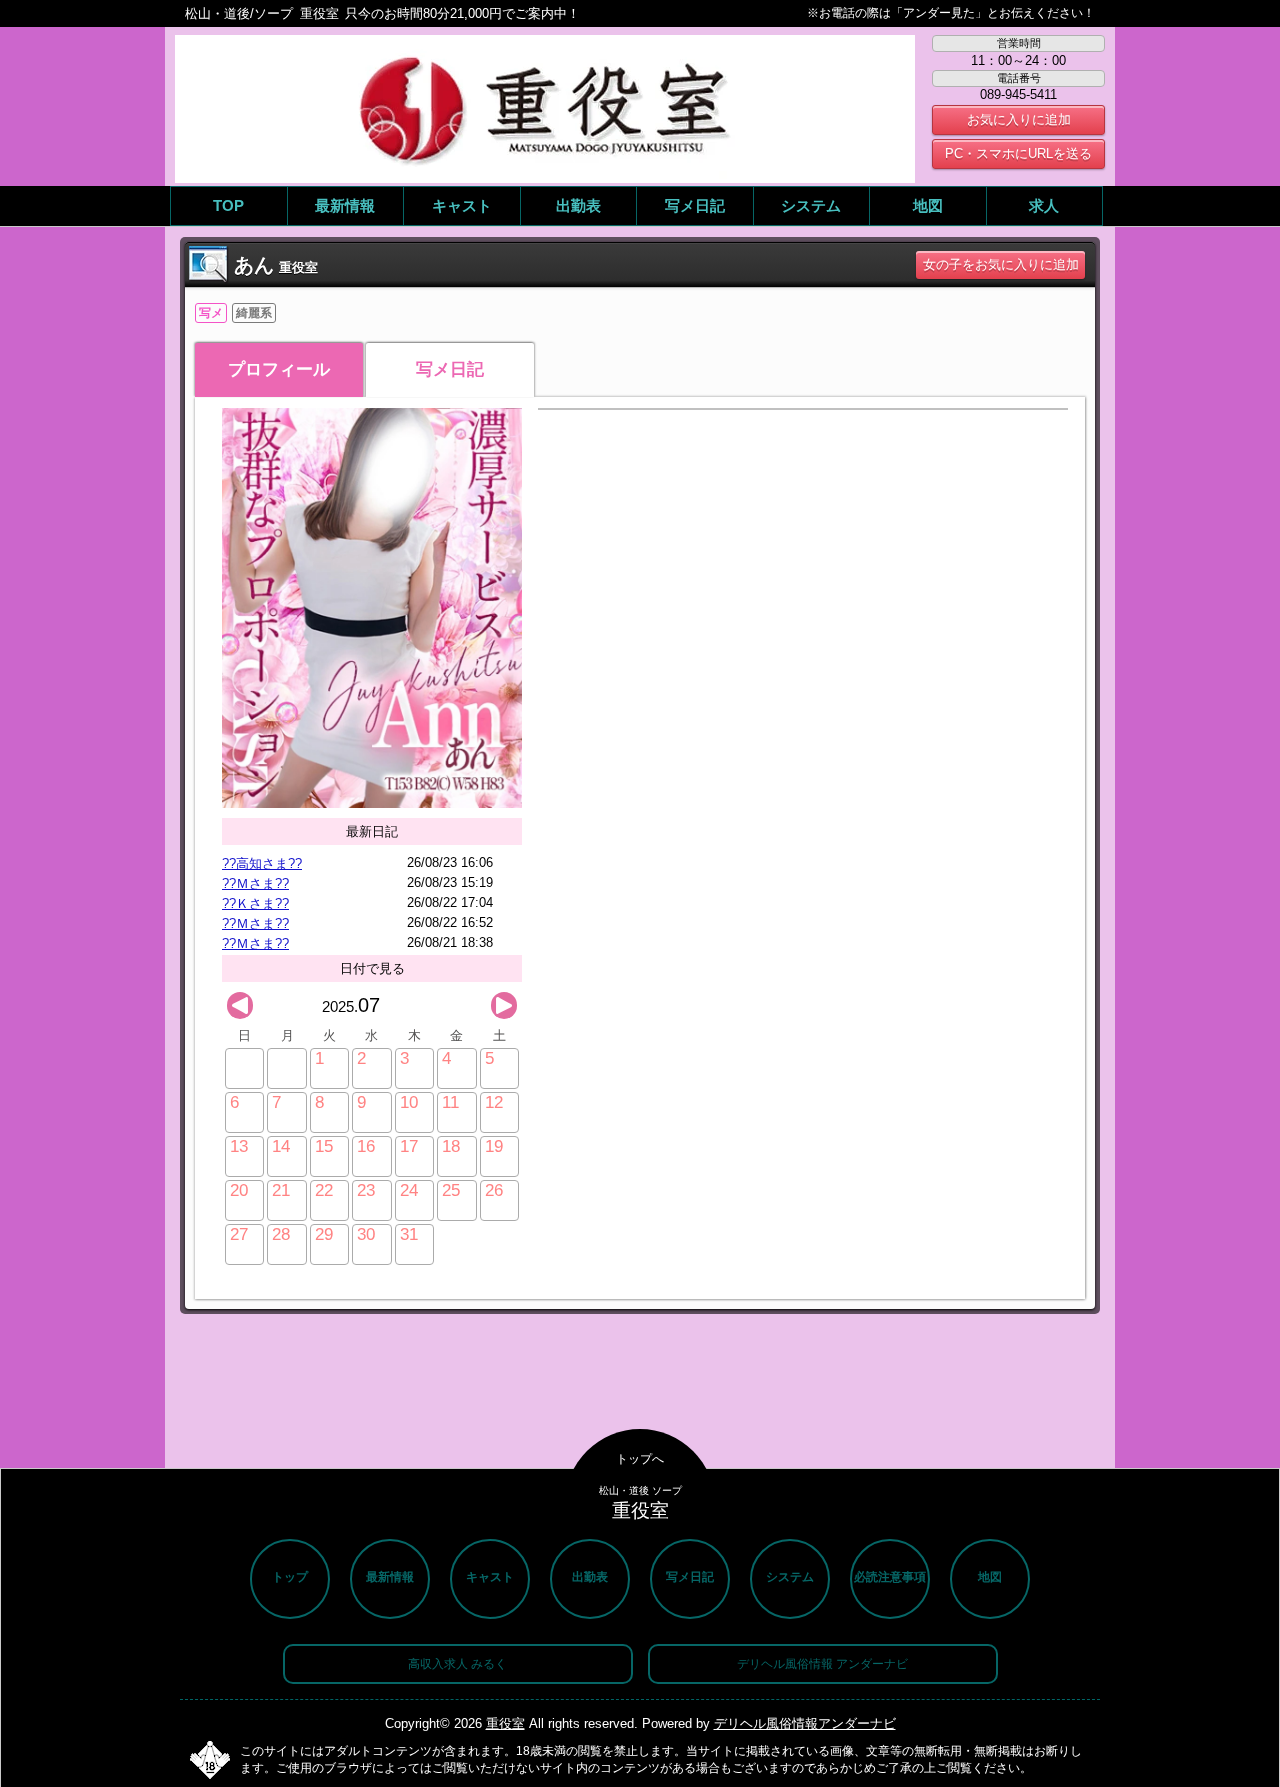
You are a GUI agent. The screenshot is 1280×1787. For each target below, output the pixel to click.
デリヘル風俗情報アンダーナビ (805, 1723)
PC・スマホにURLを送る (1018, 153)
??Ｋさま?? (255, 903)
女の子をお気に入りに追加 (1001, 264)
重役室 (505, 1723)
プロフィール (279, 369)
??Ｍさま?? (255, 883)
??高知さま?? (262, 863)
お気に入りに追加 (1019, 119)
